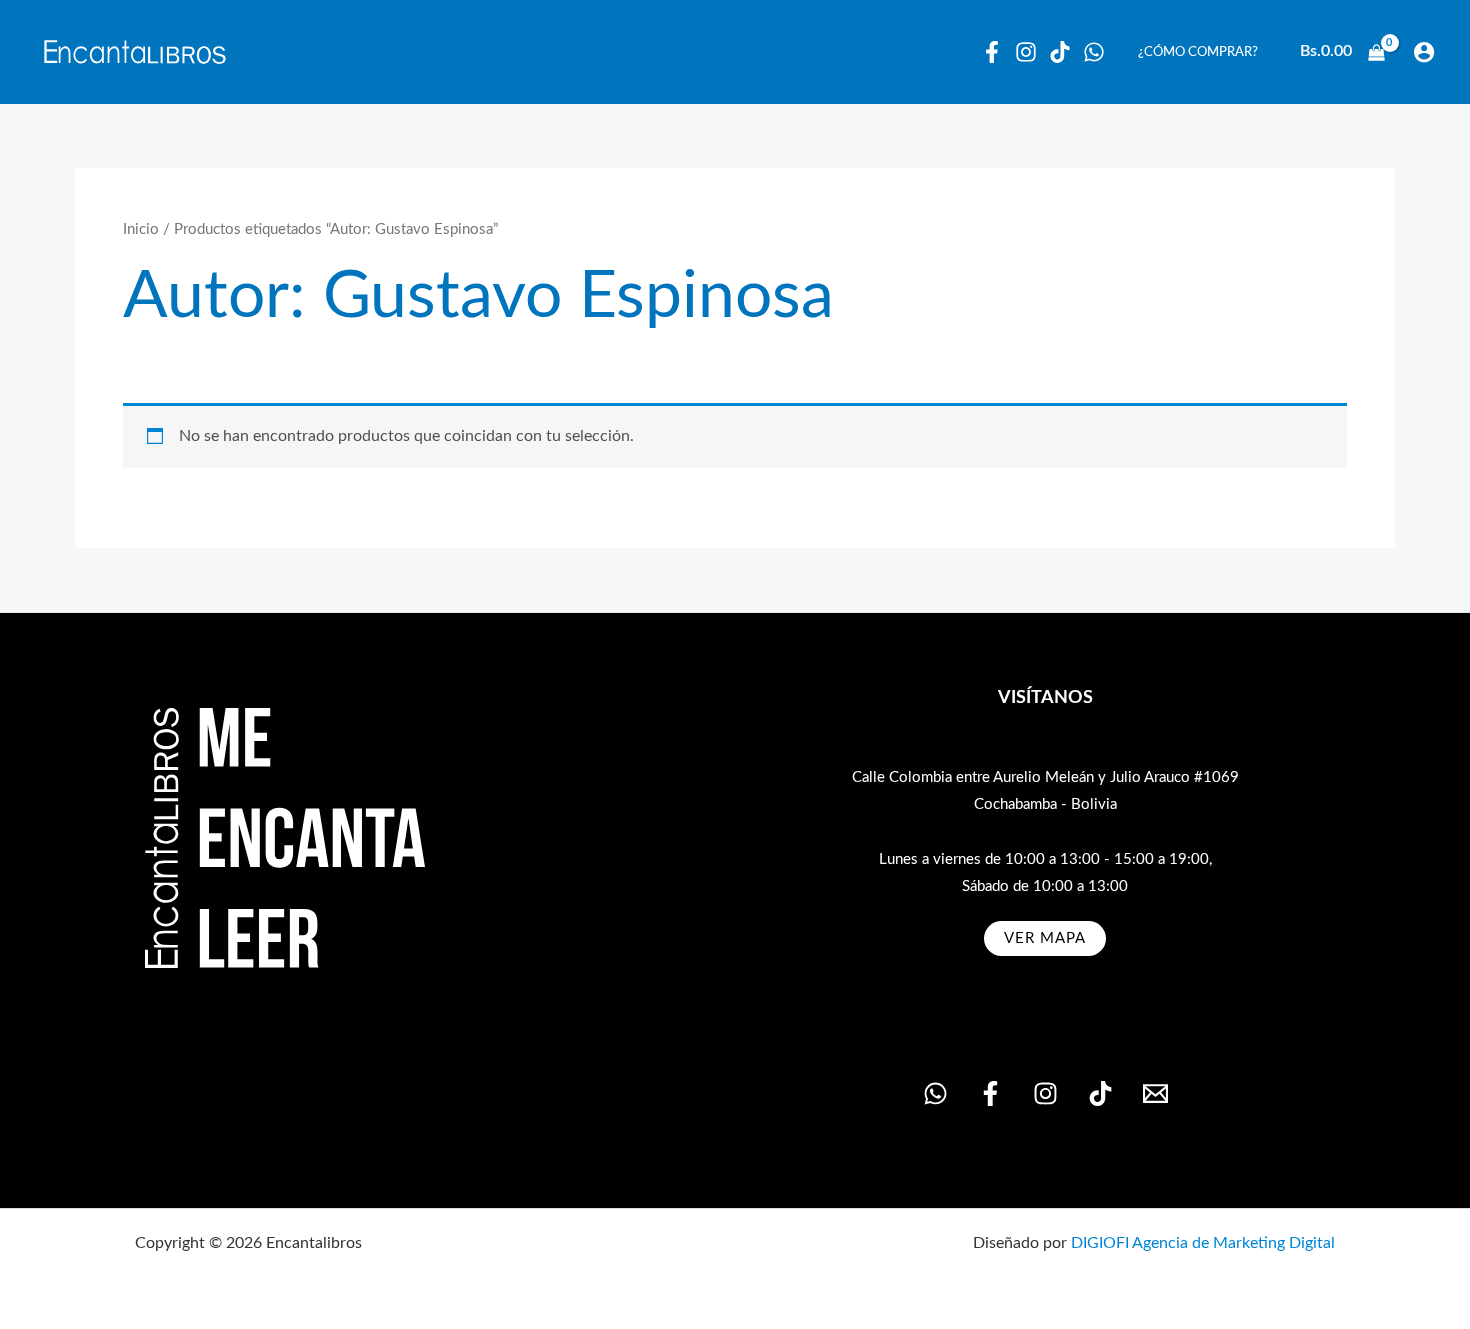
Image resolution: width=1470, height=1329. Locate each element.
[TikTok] (1100, 1093)
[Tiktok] (1060, 52)
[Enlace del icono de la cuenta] (1424, 52)
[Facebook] (992, 52)
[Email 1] (1155, 1093)
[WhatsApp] (1094, 52)
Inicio (141, 229)
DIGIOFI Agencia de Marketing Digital (1203, 1243)
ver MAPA (1045, 938)
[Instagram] (1026, 52)
